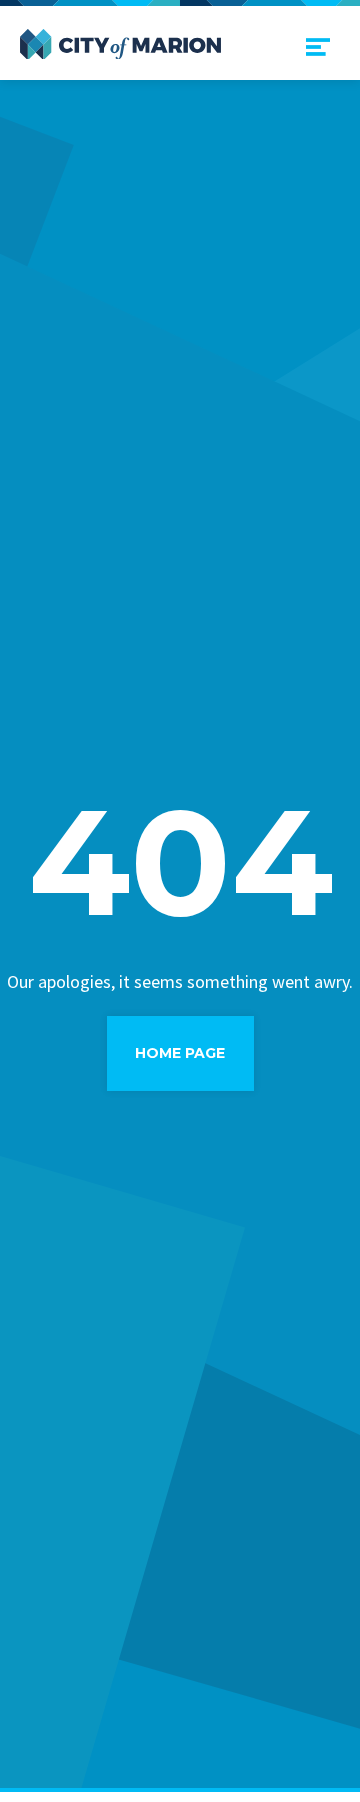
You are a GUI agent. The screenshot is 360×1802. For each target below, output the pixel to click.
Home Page (180, 1053)
